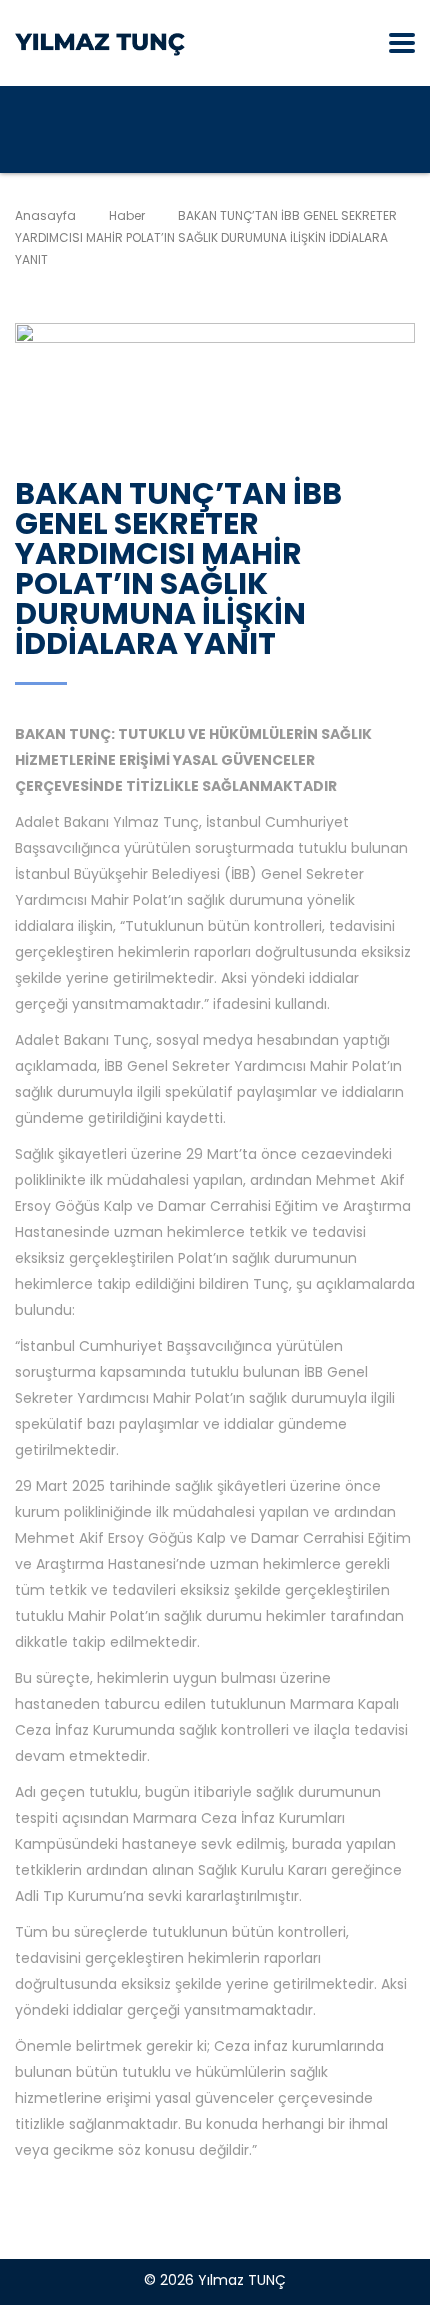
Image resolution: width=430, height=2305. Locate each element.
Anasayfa (45, 215)
